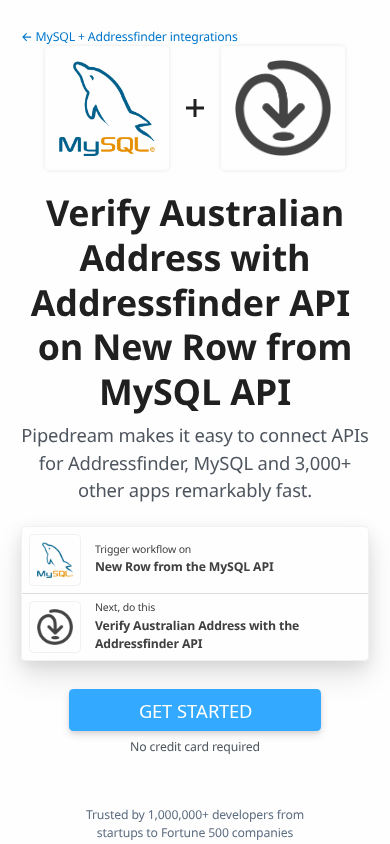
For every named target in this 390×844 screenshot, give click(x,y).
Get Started (195, 710)
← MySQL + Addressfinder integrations (129, 36)
